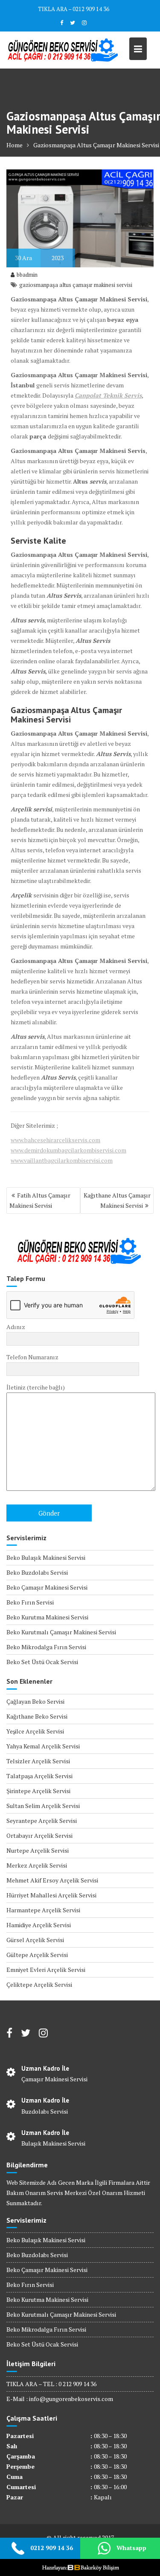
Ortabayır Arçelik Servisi (39, 1835)
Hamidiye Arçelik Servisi (39, 1925)
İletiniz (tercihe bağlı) (36, 1387)
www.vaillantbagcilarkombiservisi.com (62, 1160)
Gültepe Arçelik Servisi (37, 1955)
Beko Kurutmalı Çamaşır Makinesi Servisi (61, 1632)
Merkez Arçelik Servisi (37, 1865)
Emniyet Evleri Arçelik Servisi (46, 1970)
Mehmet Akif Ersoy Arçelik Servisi (52, 1880)
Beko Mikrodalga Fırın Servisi (46, 1647)
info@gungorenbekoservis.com (71, 2399)
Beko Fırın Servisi (30, 1602)
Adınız (16, 1327)
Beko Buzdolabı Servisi (37, 1572)
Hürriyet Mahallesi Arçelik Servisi (51, 1895)
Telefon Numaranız (32, 1357)
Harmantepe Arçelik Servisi (43, 1910)
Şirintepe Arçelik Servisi (38, 1791)
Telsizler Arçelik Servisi (38, 1761)
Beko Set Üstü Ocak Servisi (42, 1662)
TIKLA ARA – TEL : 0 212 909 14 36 (51, 2384)
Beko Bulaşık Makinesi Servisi (46, 1557)
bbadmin (27, 275)
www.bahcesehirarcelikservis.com (55, 1140)
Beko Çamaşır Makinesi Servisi (47, 1587)
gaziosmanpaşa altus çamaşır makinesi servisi (76, 285)
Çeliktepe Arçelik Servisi (39, 1984)
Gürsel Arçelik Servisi (35, 1940)
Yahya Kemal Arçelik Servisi (43, 1746)
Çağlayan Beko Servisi (35, 1701)
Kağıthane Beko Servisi (37, 1716)
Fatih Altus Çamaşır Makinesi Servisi (40, 1200)
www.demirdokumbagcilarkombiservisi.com (68, 1150)
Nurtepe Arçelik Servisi (38, 1850)
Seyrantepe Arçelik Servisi (42, 1821)
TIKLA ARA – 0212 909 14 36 (74, 9)
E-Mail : (18, 2399)
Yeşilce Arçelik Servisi (35, 1731)
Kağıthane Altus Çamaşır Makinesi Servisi (117, 1200)
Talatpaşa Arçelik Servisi (39, 1776)
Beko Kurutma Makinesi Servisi (47, 1617)
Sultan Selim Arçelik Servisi (43, 1806)
